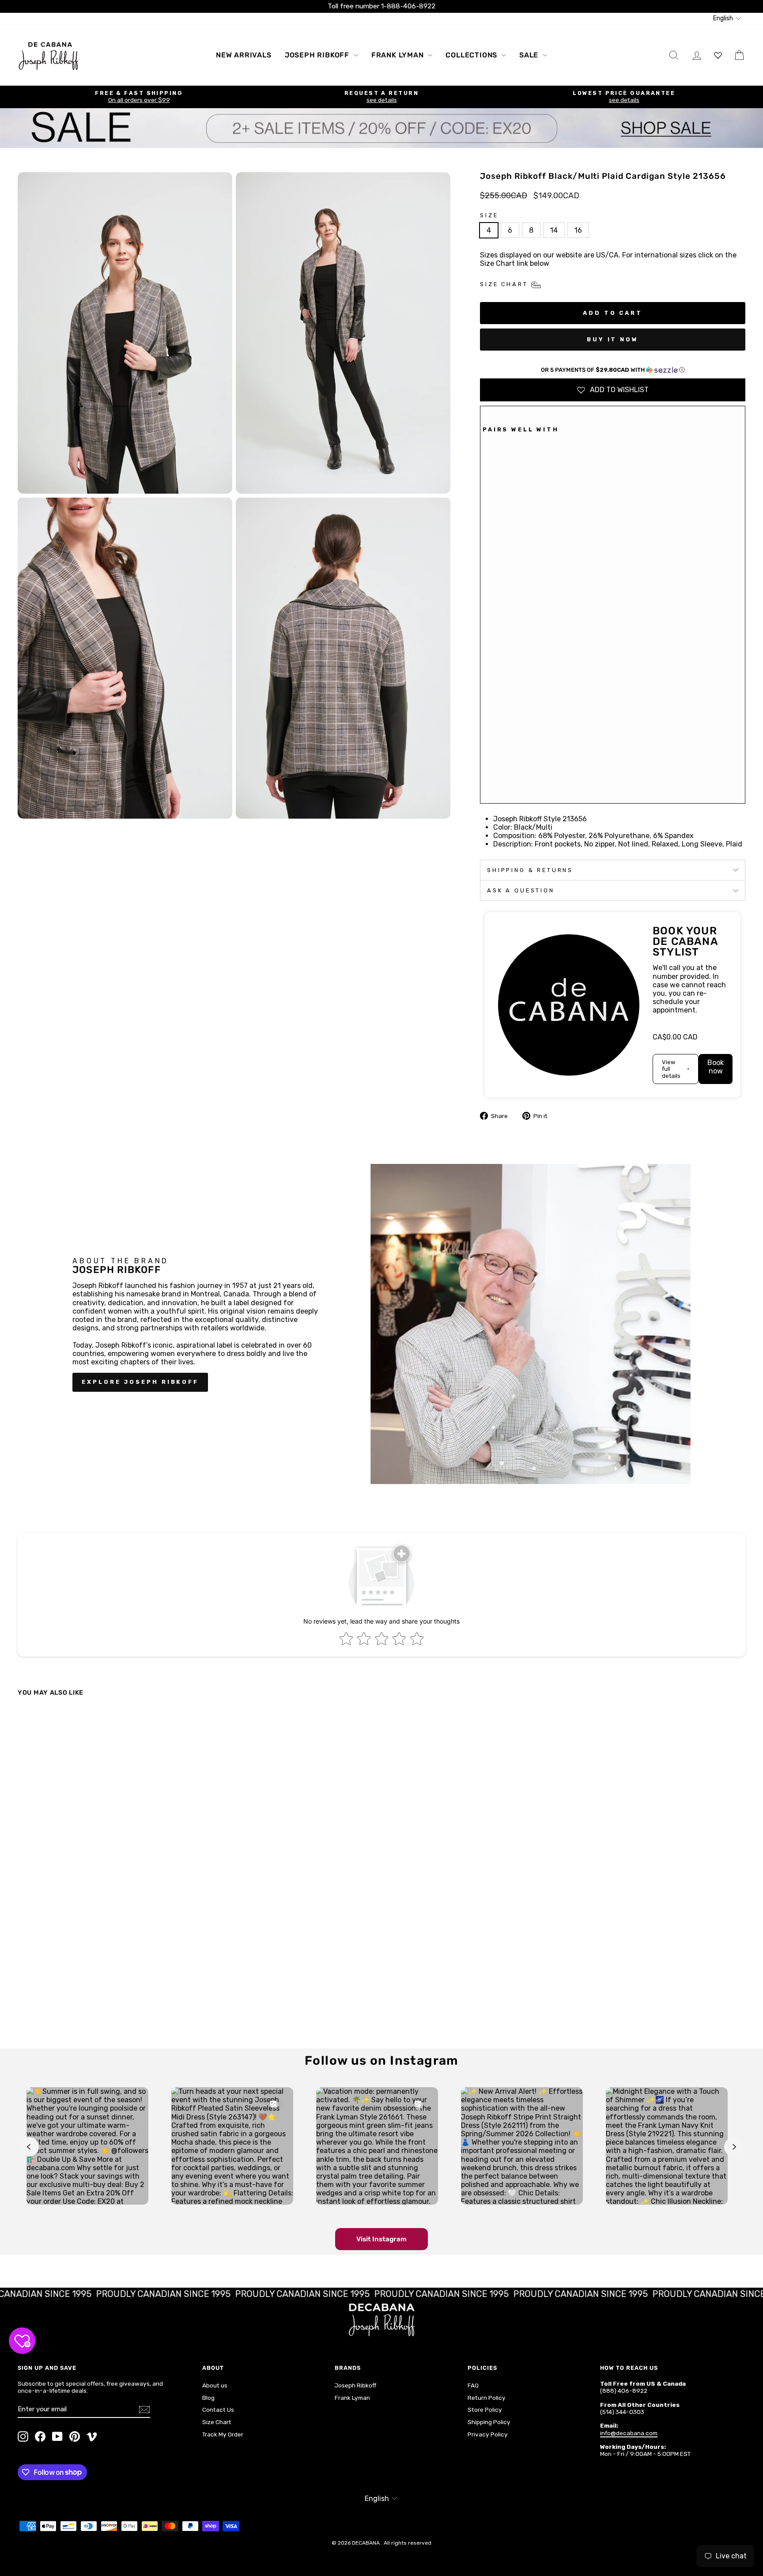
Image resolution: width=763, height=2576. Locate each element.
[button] (613, 370)
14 (554, 230)
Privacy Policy (488, 2434)
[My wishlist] (718, 55)
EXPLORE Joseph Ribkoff (140, 1382)
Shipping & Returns (530, 870)
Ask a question (521, 890)
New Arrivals (244, 55)
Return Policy (487, 2398)
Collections (472, 55)
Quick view (105, 1971)
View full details (671, 1069)
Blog (208, 2398)
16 (578, 230)
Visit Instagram (381, 2239)
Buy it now (613, 339)
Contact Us (218, 2410)
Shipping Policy (489, 2422)
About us (215, 2385)
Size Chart (217, 2422)
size (489, 215)
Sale (530, 55)
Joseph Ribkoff (318, 55)
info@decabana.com (629, 2433)
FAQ (473, 2385)
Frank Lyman (399, 55)
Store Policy (485, 2410)
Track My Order (223, 2434)
